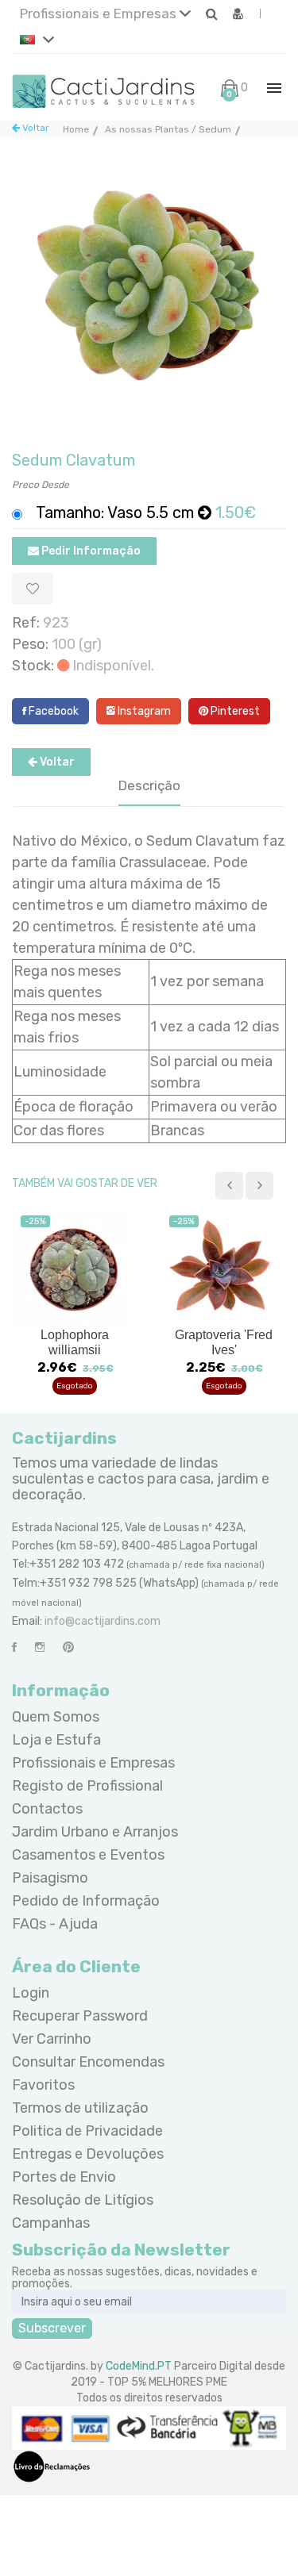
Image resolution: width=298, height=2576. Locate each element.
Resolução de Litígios (83, 2200)
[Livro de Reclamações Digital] (52, 2466)
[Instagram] (40, 1647)
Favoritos (43, 2085)
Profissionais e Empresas (100, 13)
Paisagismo (50, 1878)
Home (76, 129)
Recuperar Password (80, 2016)
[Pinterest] (68, 1647)
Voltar (35, 128)
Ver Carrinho (52, 2039)
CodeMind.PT (139, 2366)
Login (31, 1993)
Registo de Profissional (87, 1786)
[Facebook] (14, 1647)
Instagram (143, 711)
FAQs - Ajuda (55, 1924)
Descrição (149, 785)
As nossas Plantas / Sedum (168, 129)
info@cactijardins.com (103, 1621)
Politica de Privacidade (87, 2131)
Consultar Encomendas (88, 2062)
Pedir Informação (90, 551)
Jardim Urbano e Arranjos (95, 1832)
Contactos (47, 1809)
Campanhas (51, 2223)
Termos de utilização (80, 2108)
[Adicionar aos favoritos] (33, 589)
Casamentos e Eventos (88, 1855)
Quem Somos (56, 1717)
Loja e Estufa (56, 1740)
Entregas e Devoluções (88, 2154)
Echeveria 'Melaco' (223, 1335)
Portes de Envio (64, 2177)
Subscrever (52, 2328)
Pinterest (234, 711)
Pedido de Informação (86, 1901)
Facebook (52, 711)
